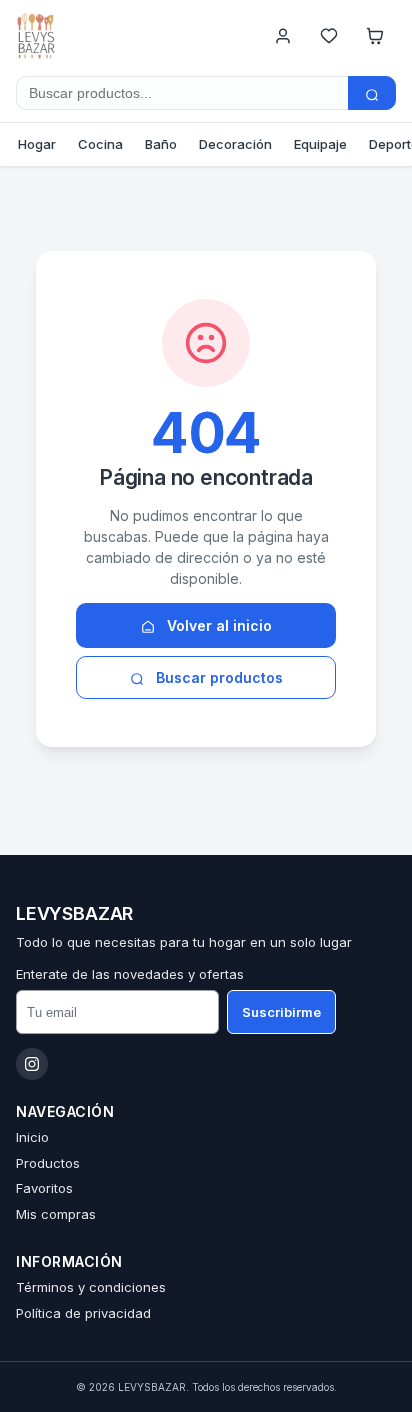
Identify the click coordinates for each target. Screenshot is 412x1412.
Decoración (235, 144)
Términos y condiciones (91, 1287)
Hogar (37, 144)
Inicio (32, 1137)
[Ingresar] (283, 36)
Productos (48, 1163)
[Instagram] (32, 1064)
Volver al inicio (217, 625)
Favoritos (44, 1188)
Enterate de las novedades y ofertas (130, 974)
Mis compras (56, 1214)
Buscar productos (217, 677)
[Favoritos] (329, 36)
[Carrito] (375, 36)
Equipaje (320, 144)
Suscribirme (281, 1012)
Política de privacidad (83, 1313)
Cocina (100, 144)
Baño (161, 144)
